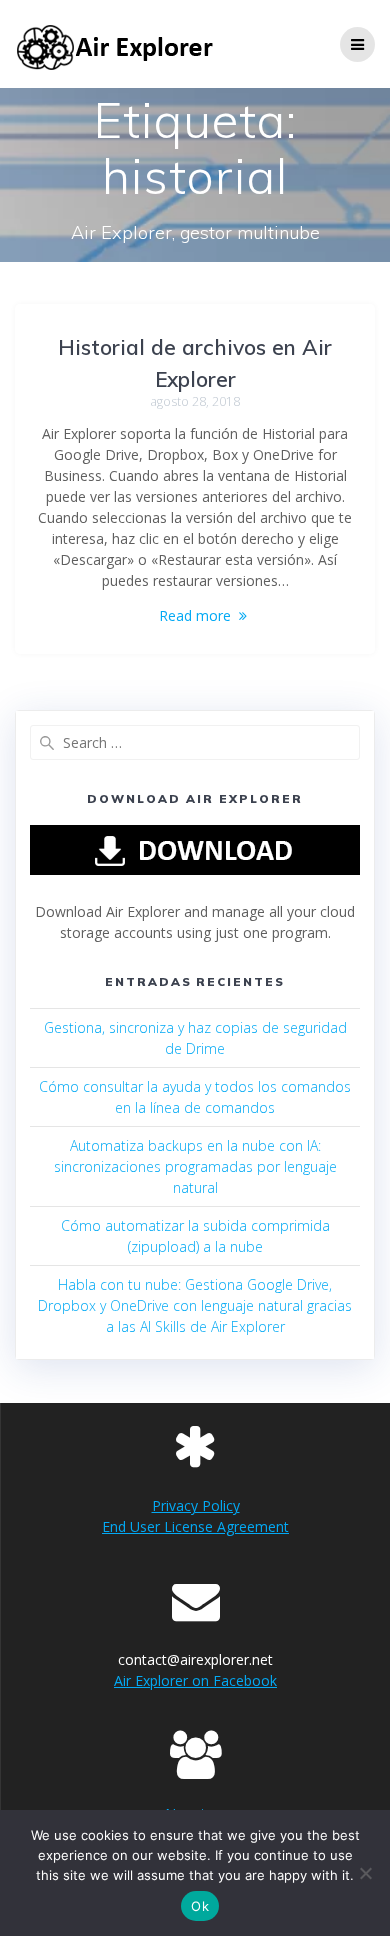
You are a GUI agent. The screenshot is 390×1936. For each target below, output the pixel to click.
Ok (200, 1906)
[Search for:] (195, 742)
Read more (195, 615)
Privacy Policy (196, 1505)
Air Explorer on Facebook (195, 1680)
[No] (365, 1873)
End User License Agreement (195, 1526)
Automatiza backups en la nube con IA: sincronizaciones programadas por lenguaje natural (195, 1166)
